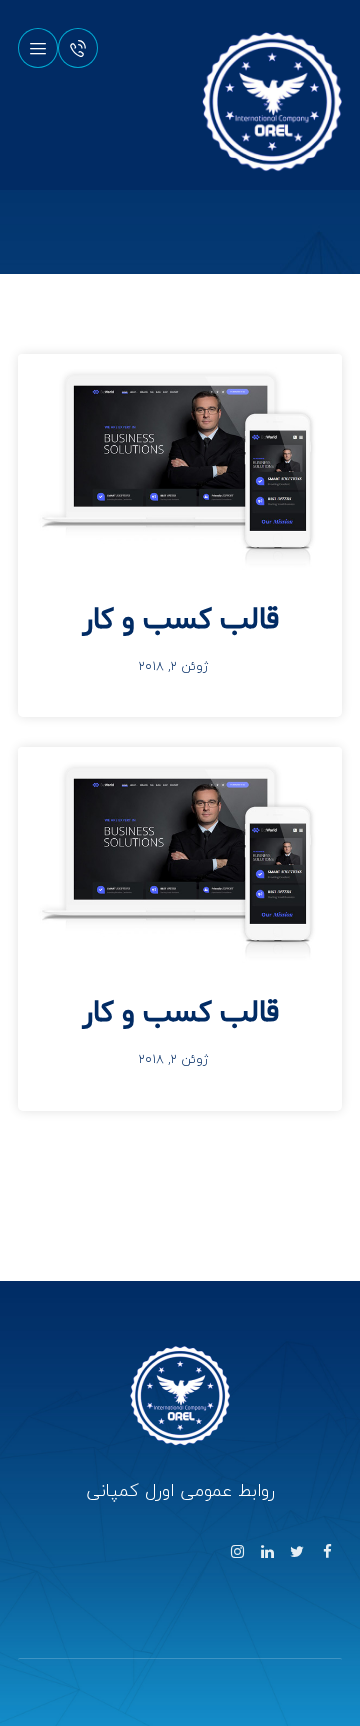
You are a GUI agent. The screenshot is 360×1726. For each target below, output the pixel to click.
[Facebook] (327, 1552)
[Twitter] (297, 1552)
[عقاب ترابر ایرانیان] (272, 102)
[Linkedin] (267, 1552)
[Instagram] (237, 1552)
